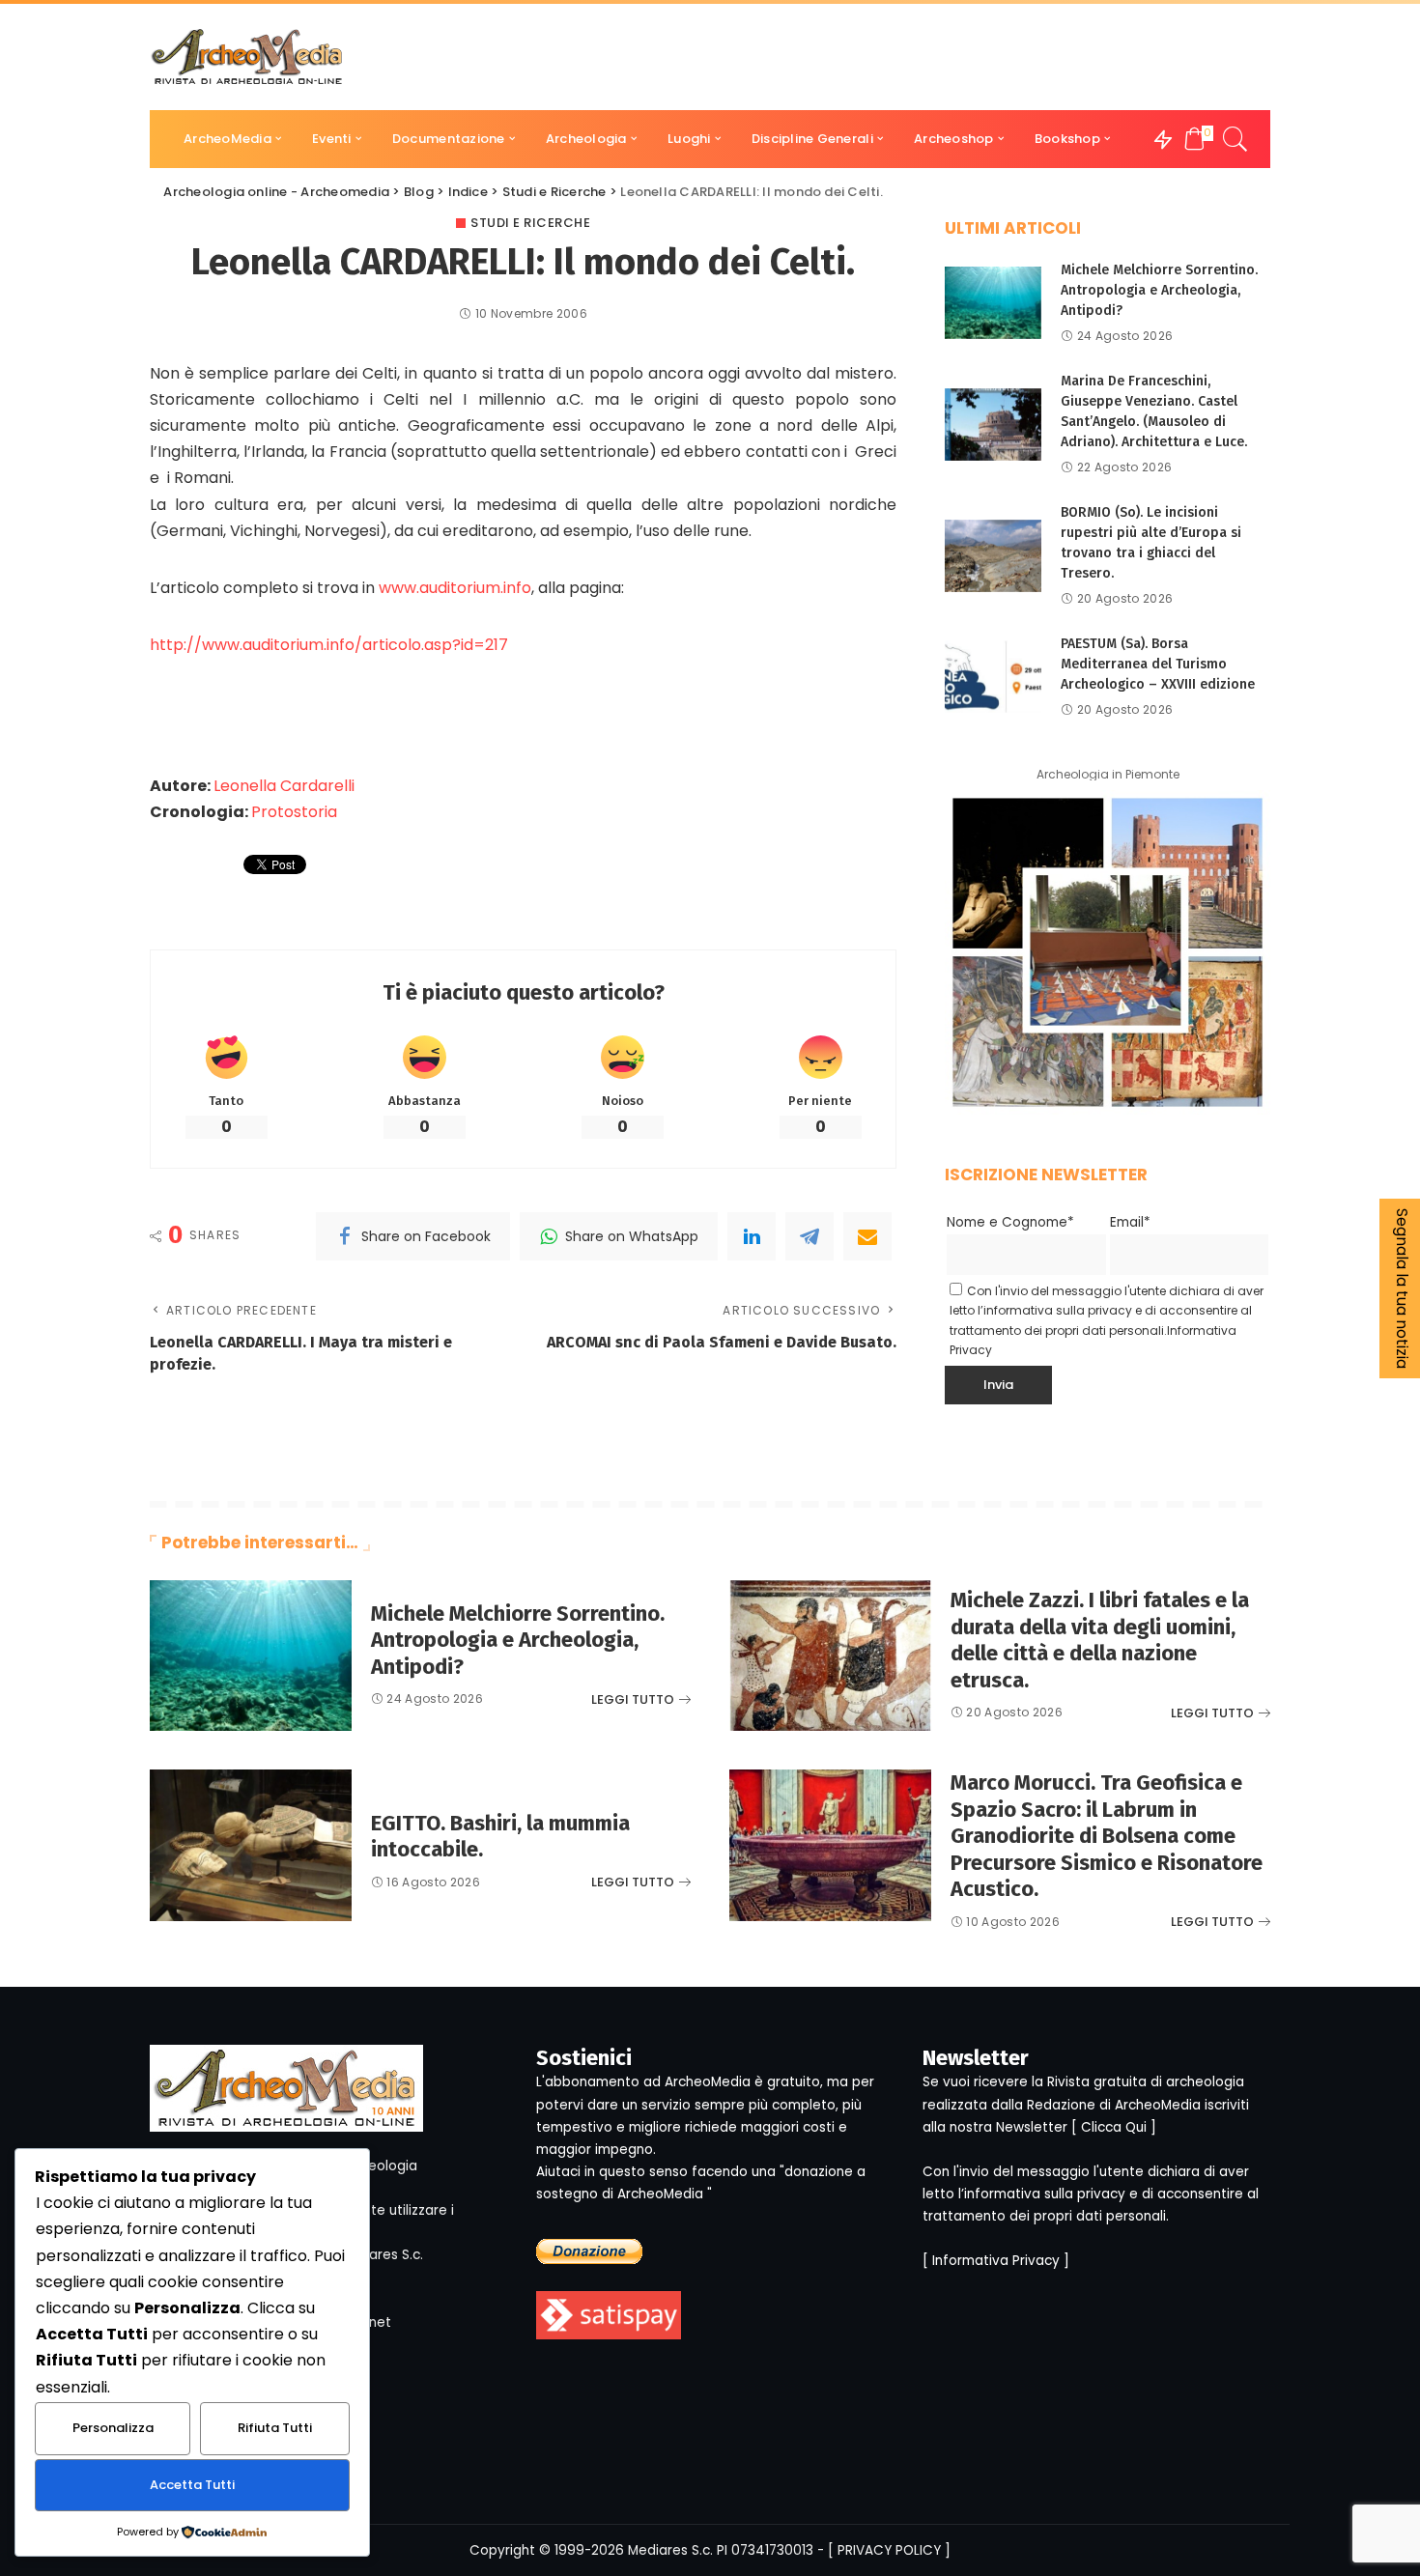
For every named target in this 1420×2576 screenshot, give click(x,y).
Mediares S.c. (670, 2550)
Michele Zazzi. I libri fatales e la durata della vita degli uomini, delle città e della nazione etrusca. (1100, 1640)
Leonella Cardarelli (284, 786)
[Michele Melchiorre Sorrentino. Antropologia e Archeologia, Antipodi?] (993, 303)
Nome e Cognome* (1010, 1222)
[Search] (1235, 139)
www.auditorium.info (455, 588)
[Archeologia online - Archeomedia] (247, 57)
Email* (1130, 1222)
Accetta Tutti (192, 2485)
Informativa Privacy (996, 2261)
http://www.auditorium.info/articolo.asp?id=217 (329, 645)
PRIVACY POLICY (889, 2550)
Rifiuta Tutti (275, 2428)
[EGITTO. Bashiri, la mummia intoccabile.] (251, 1845)
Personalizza (113, 2428)
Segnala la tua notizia (1402, 1288)
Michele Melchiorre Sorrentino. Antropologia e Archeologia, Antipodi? (1159, 290)
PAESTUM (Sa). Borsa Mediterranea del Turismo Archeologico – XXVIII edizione (1158, 664)
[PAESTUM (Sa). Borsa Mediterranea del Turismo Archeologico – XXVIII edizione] (993, 677)
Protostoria (294, 812)
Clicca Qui (1114, 2127)
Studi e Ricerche (530, 223)
